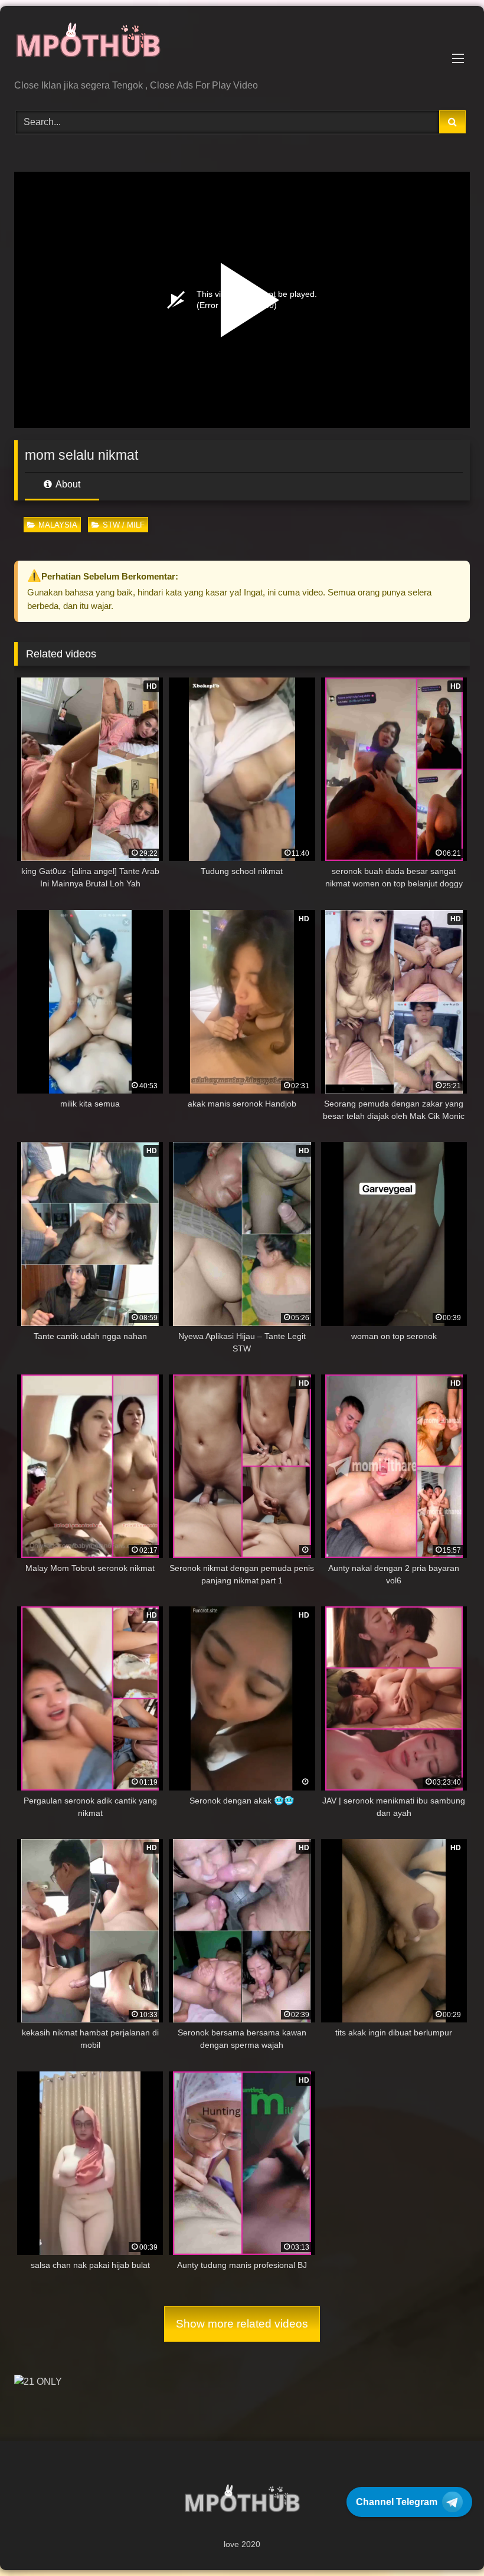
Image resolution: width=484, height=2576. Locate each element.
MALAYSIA (58, 525)
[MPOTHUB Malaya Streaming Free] (242, 47)
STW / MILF (124, 525)
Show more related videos (242, 2324)
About (67, 484)
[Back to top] (447, 2541)
